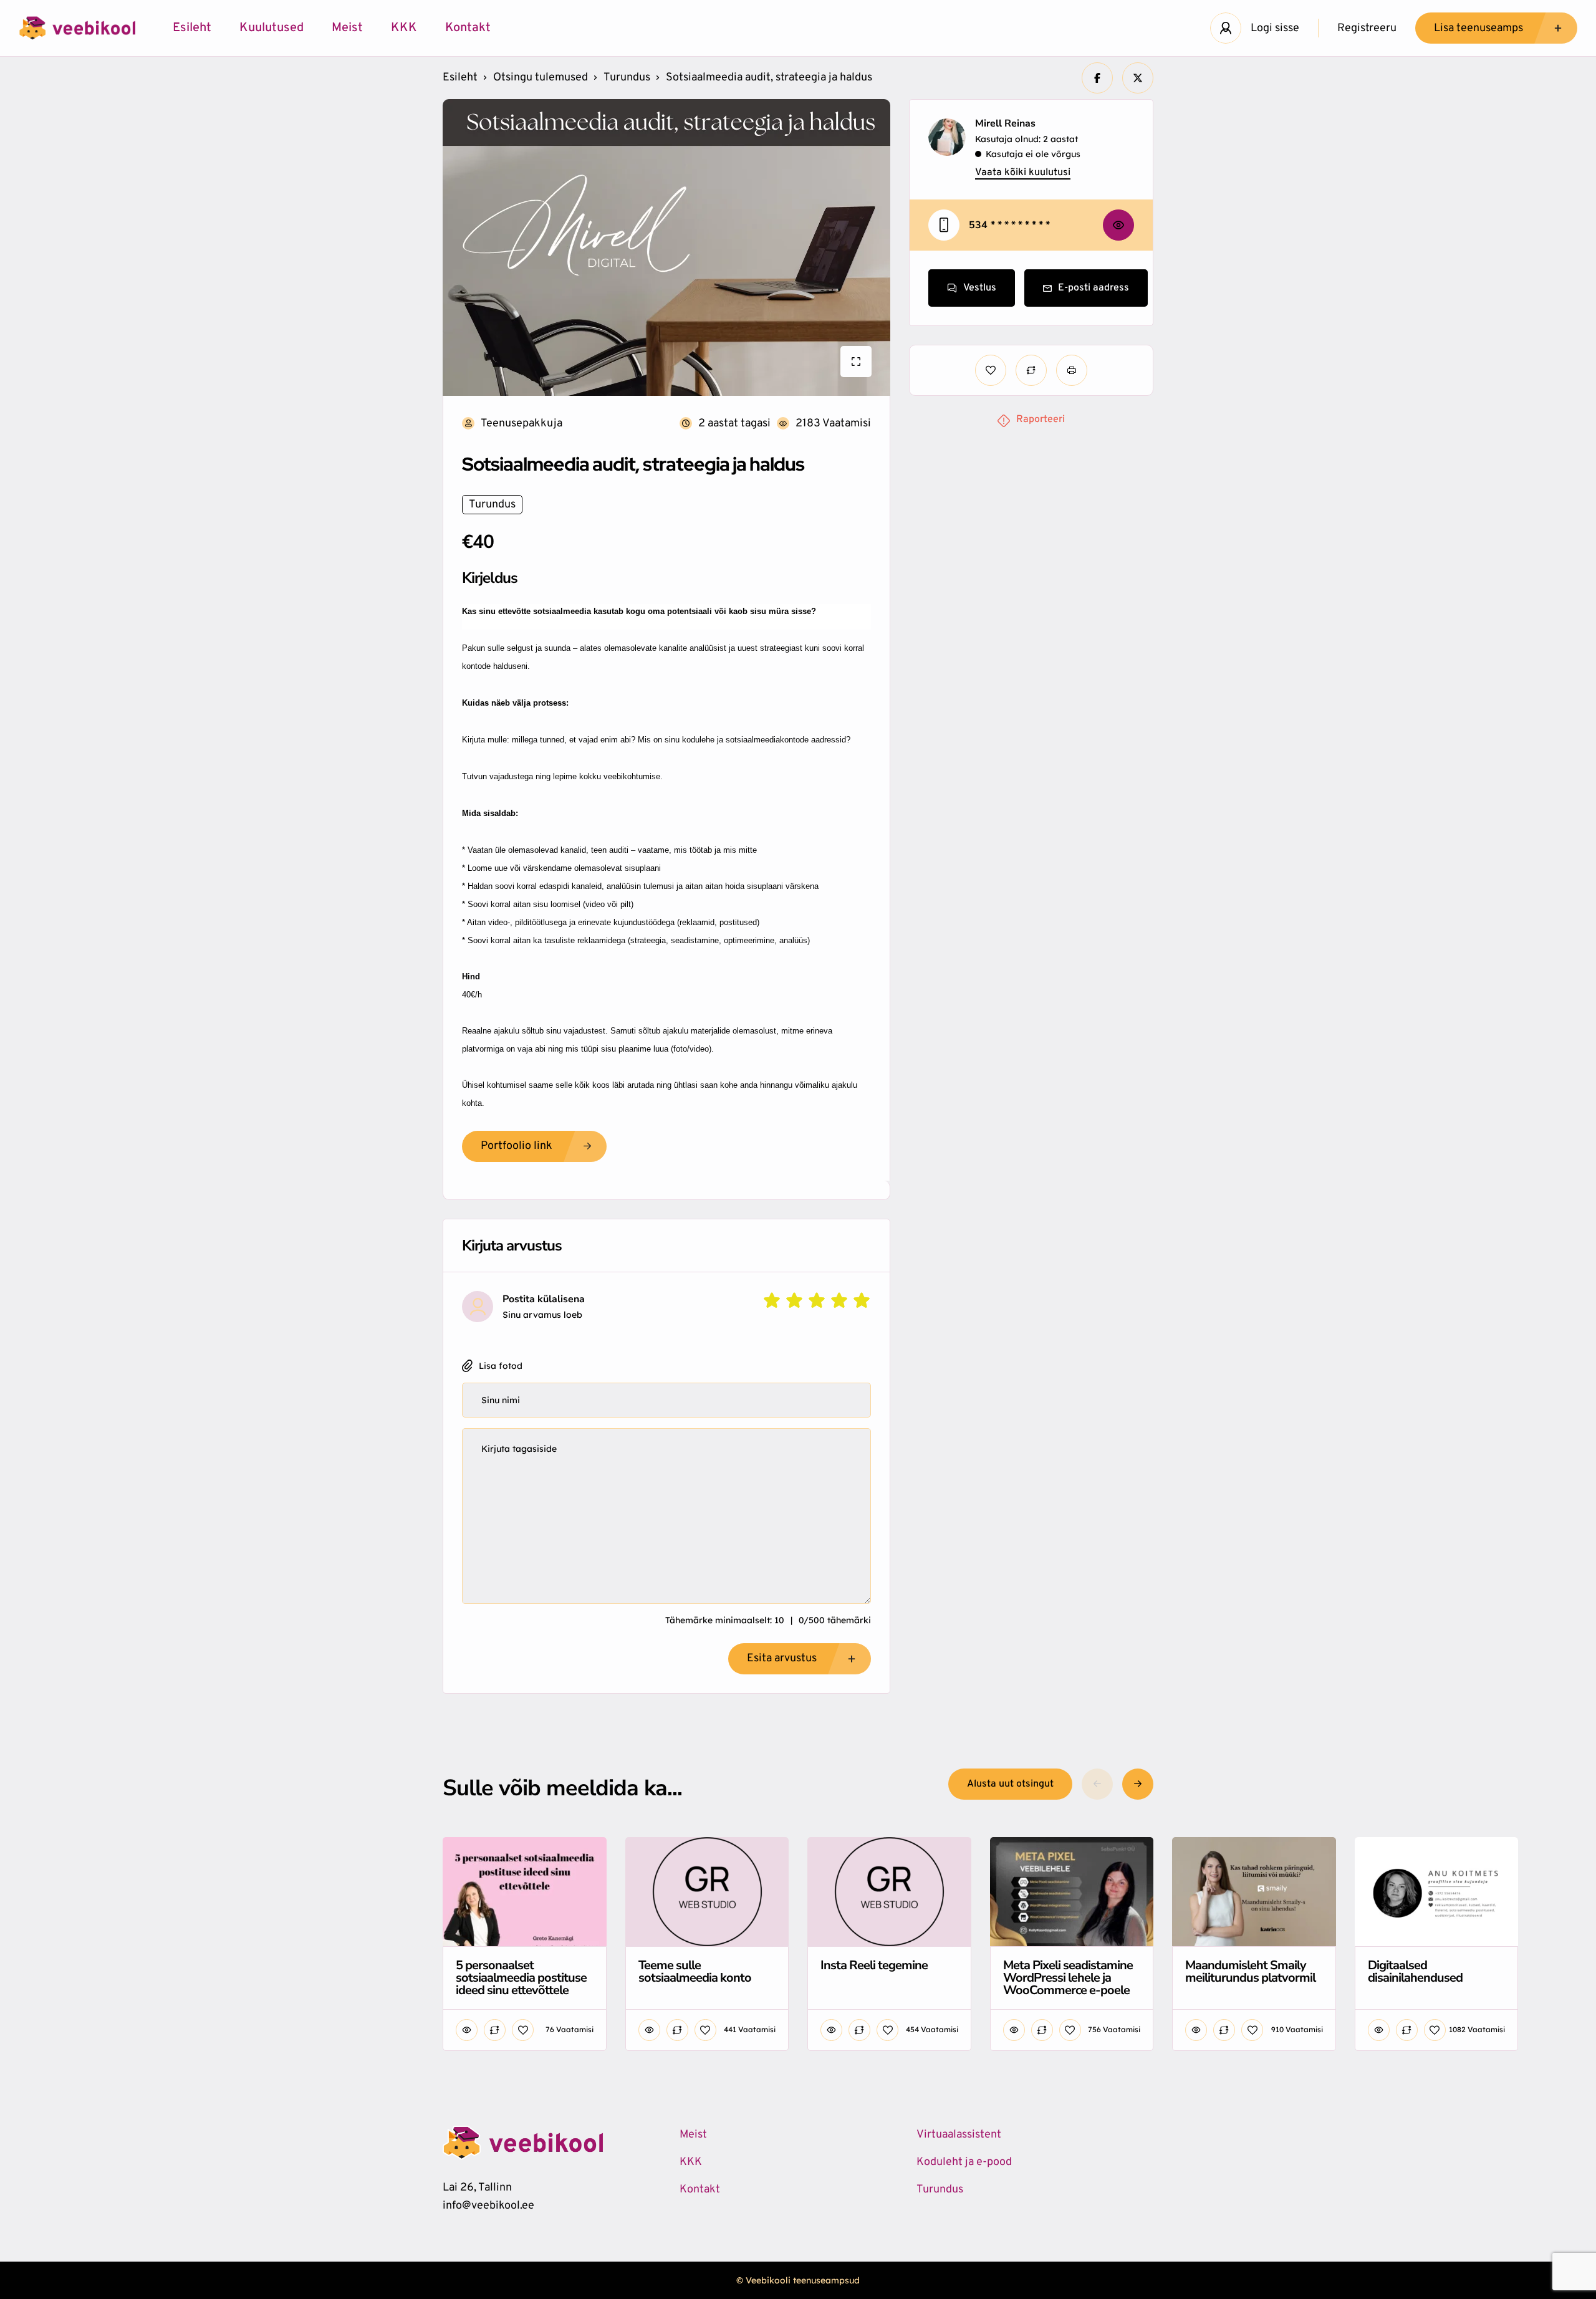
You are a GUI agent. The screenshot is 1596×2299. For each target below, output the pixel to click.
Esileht (192, 28)
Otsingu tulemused (541, 78)
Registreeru (1367, 28)
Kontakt (468, 28)
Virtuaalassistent (959, 2135)
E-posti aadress (1094, 288)
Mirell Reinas (1005, 123)
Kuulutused (272, 28)
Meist (347, 28)
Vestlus (980, 288)
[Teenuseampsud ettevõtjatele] (77, 28)
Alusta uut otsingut (1010, 1784)
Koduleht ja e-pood (964, 2162)
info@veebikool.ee (488, 2206)
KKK (404, 28)
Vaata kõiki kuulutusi (1023, 173)
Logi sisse (1275, 28)
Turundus (627, 78)
